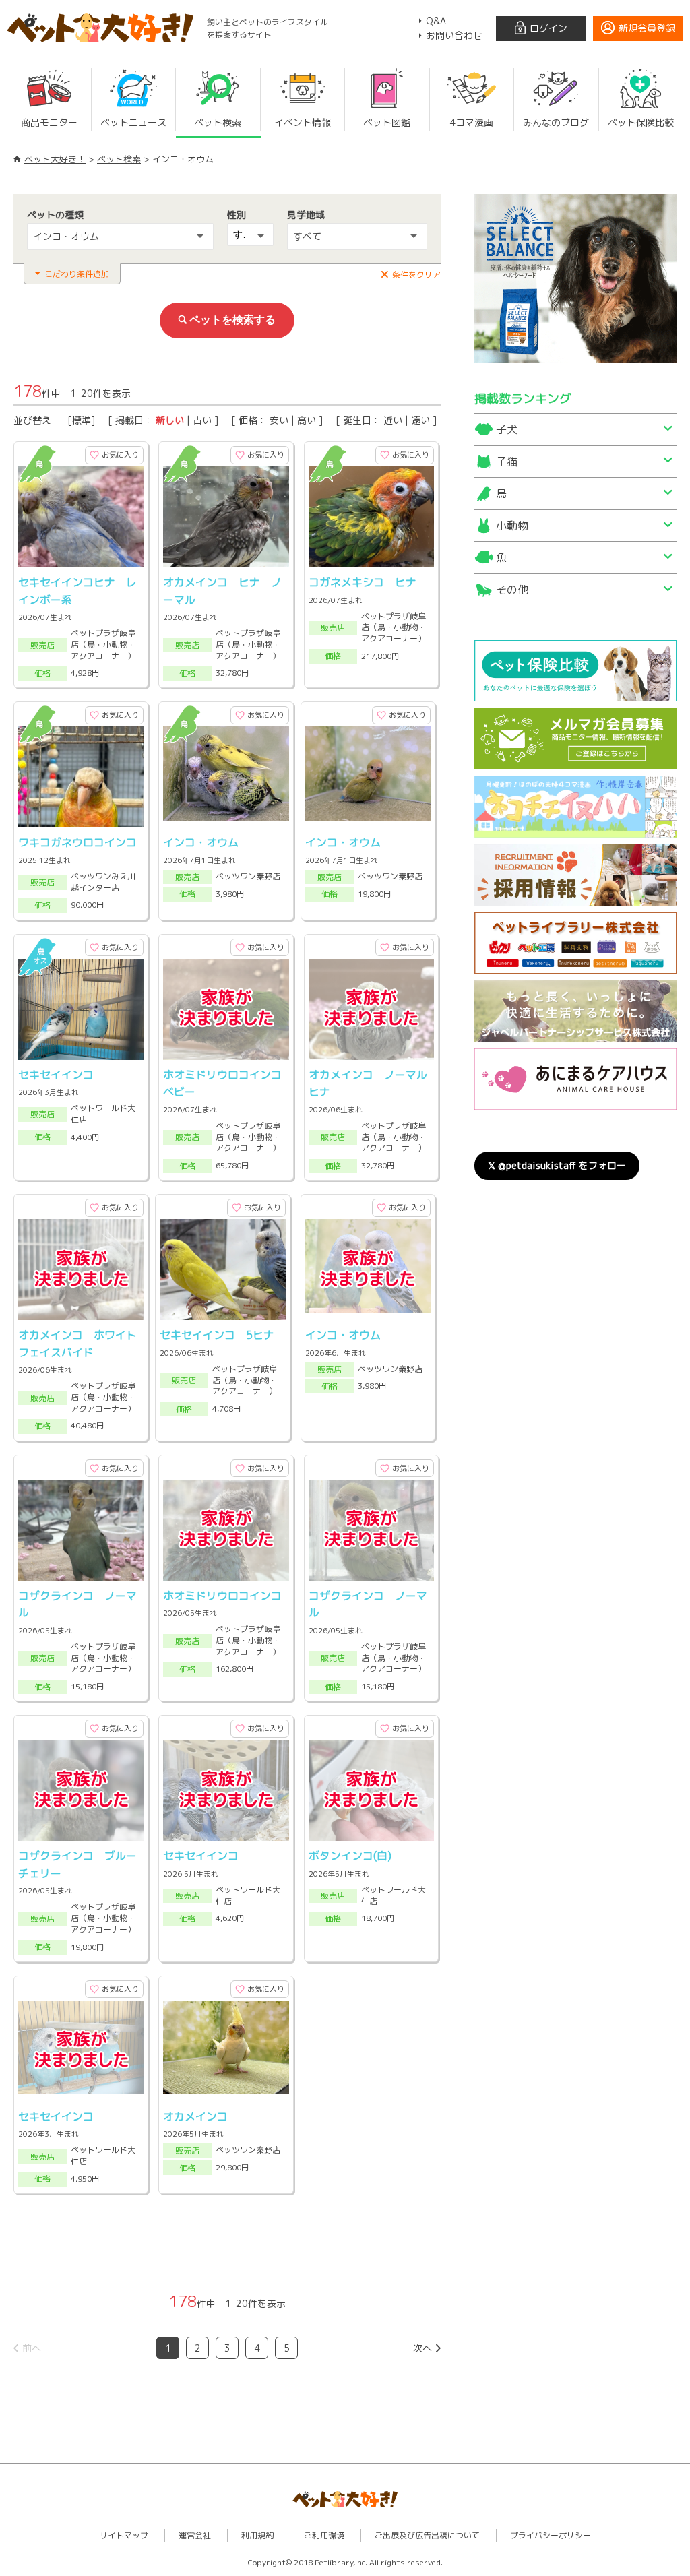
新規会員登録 (647, 28)
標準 (82, 420)
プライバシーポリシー (551, 2535)
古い (202, 420)
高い (307, 420)
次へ (422, 2348)
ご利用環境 (324, 2535)
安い (279, 420)
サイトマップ (124, 2535)
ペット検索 (119, 159)
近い (393, 420)
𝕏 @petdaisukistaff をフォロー (557, 1165)
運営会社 (195, 2535)
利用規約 (257, 2535)
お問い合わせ (454, 35)
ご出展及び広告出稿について (427, 2535)
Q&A (436, 21)
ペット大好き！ (55, 159)
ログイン (548, 28)
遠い (420, 420)
